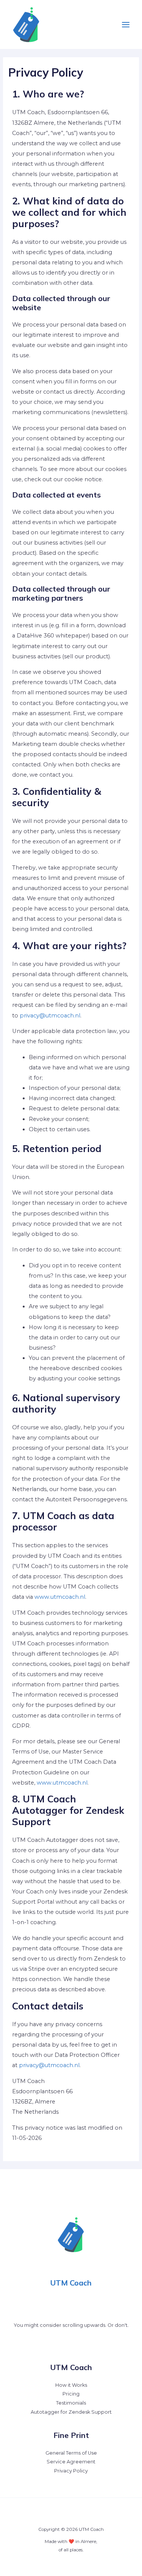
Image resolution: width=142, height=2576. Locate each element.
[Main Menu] (126, 25)
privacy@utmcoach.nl (50, 1016)
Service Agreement (71, 2462)
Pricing (71, 2394)
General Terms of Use (71, 2453)
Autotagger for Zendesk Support (71, 2412)
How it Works (71, 2385)
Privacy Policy (71, 2471)
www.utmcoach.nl (60, 1597)
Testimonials (71, 2403)
